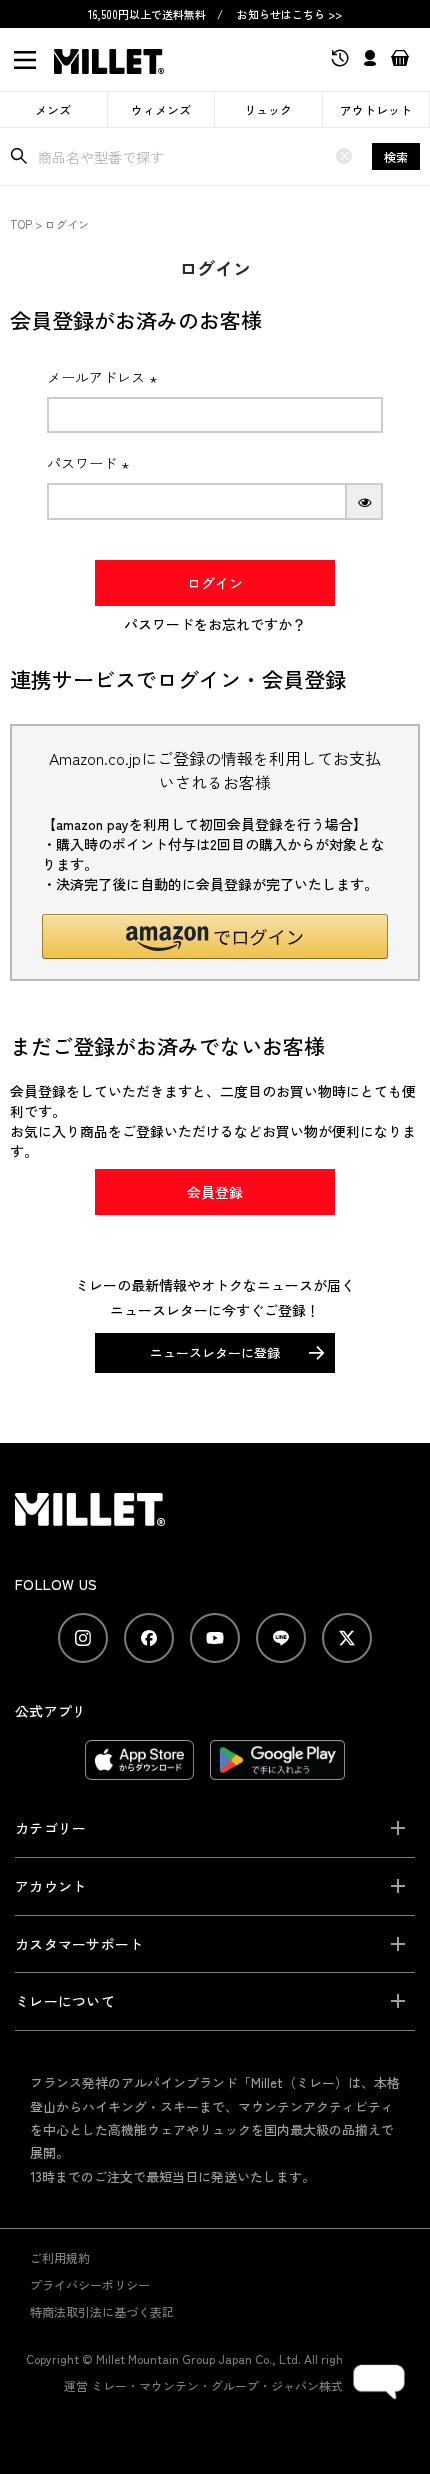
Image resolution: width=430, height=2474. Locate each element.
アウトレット (376, 109)
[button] (215, 936)
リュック (268, 109)
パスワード (91, 463)
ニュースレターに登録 (215, 1352)
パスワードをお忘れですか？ (215, 624)
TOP (21, 224)
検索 (396, 156)
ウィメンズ (161, 109)
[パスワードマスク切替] (365, 501)
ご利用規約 (60, 2257)
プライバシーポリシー (90, 2284)
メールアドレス (105, 377)
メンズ (53, 109)
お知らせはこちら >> (289, 14)
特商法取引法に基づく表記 (102, 2311)
